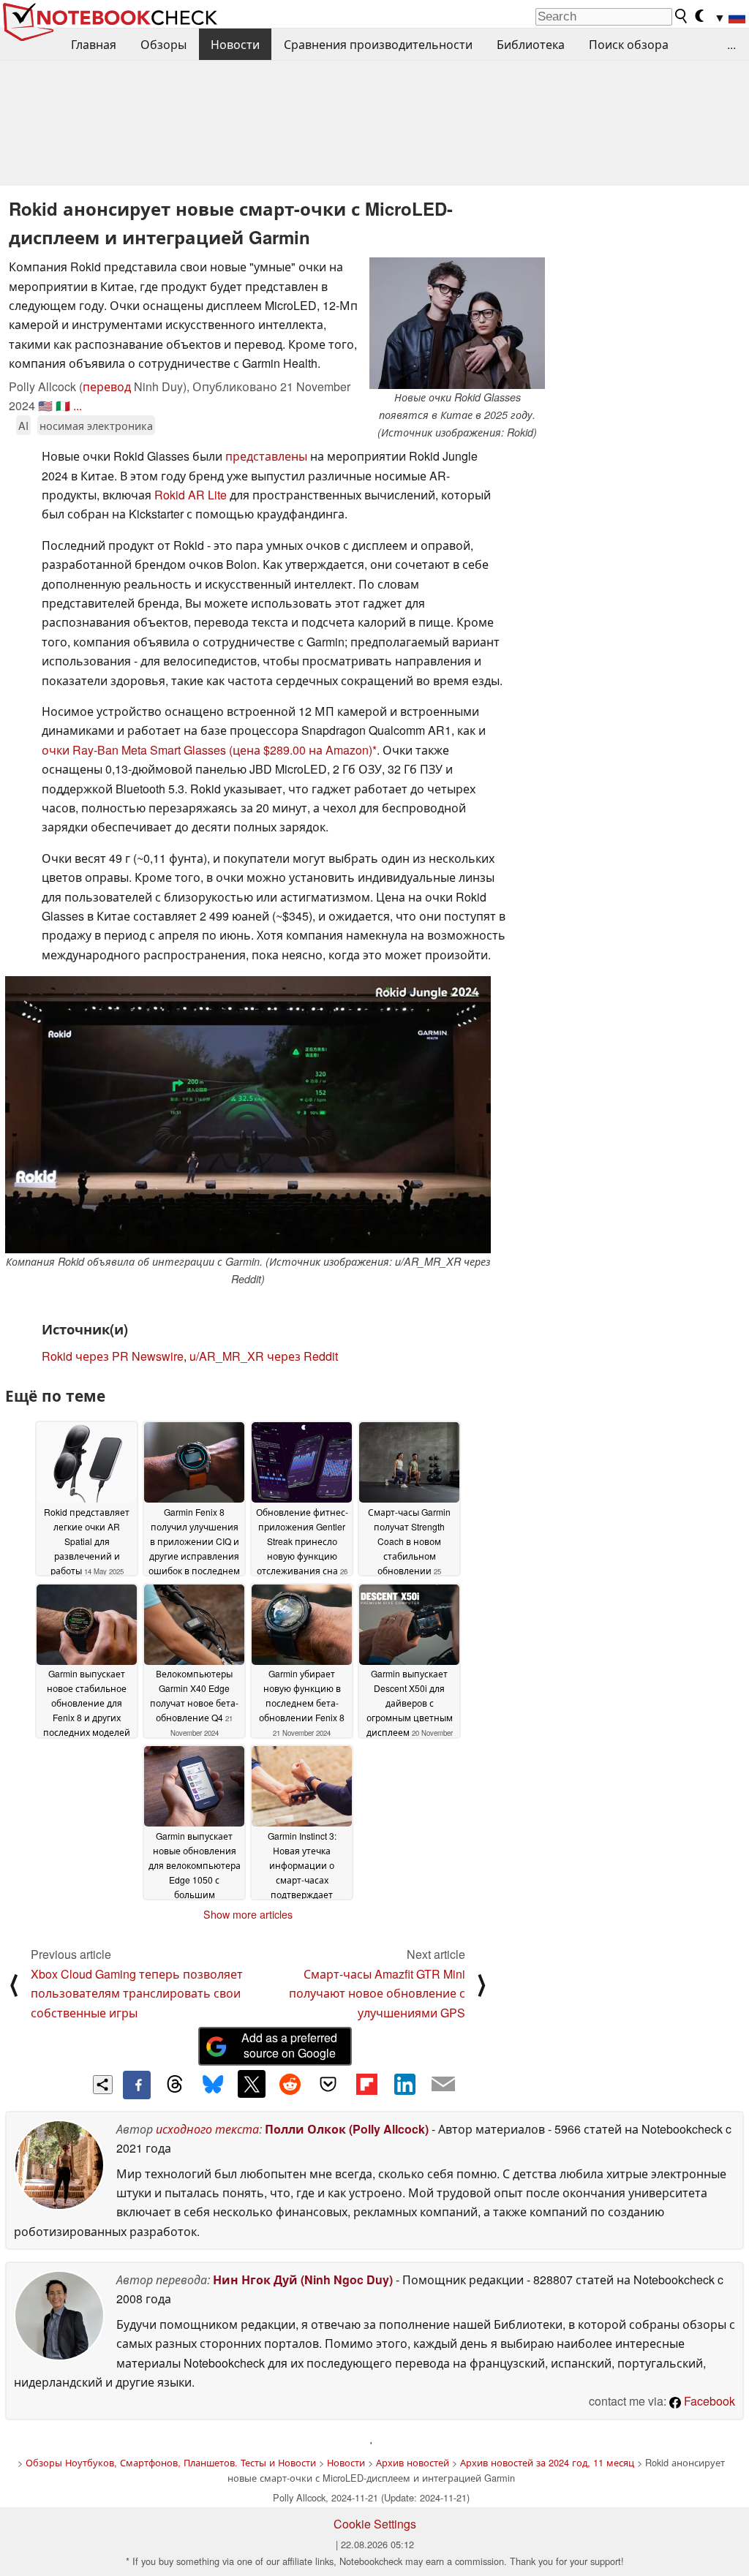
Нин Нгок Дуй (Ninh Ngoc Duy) (303, 2280)
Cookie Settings (375, 2524)
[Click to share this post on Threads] (175, 2085)
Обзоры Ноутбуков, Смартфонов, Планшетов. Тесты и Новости (171, 2462)
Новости (235, 44)
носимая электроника (96, 425)
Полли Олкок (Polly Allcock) (347, 2129)
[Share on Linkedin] (404, 2084)
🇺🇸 (45, 405)
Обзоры (163, 44)
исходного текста (207, 2129)
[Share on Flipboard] (366, 2084)
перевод (107, 386)
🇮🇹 (63, 405)
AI (23, 425)
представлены (266, 456)
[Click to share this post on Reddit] (290, 2084)
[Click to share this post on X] (252, 2084)
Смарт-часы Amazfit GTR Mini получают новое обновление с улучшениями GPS (377, 1993)
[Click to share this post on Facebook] (137, 2085)
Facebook (708, 2401)
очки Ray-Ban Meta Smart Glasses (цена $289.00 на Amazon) (207, 750)
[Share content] (103, 2085)
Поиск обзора (629, 44)
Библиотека (531, 44)
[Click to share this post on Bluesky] (213, 2085)
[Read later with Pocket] (328, 2084)
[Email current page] (443, 2085)
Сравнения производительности (378, 44)
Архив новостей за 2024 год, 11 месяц (547, 2462)
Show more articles (248, 1914)
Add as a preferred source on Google (289, 2045)
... (731, 44)
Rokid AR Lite (191, 495)
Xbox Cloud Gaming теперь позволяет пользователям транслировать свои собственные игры (137, 1993)
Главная (94, 44)
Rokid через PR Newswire (113, 1356)
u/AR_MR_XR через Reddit (264, 1356)
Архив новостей (413, 2462)
